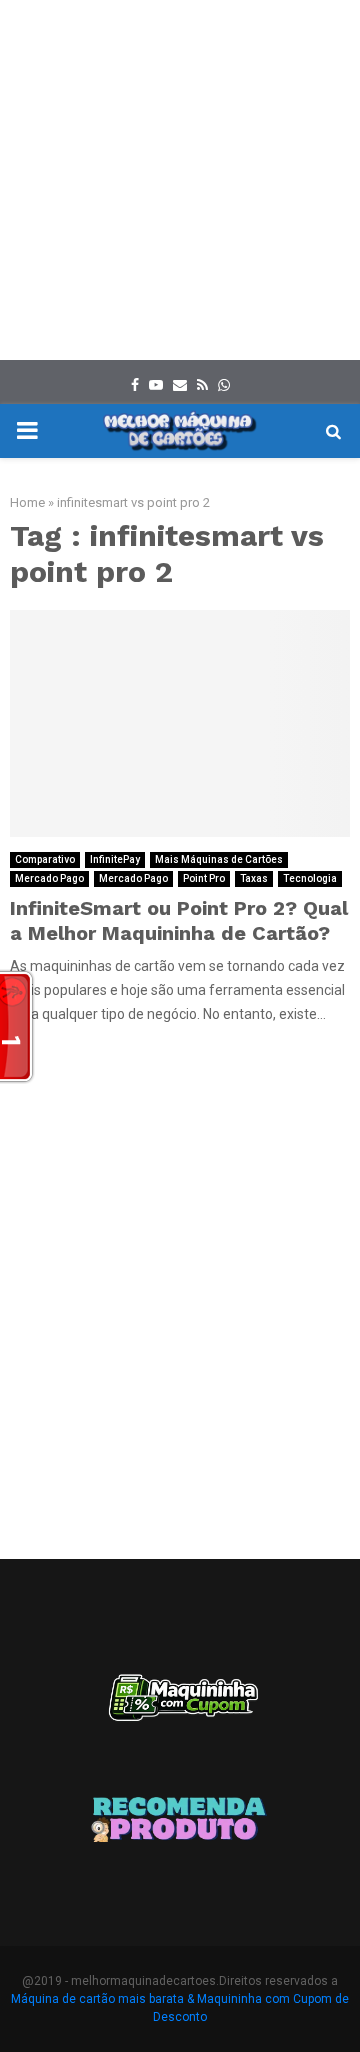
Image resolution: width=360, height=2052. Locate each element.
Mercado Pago (49, 878)
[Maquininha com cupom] (180, 1706)
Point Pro (204, 878)
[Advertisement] (180, 180)
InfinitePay (115, 859)
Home (27, 502)
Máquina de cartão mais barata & (102, 1999)
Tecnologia (310, 878)
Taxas (254, 878)
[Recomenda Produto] (180, 1823)
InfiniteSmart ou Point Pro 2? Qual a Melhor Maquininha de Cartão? (179, 920)
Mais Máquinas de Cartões (219, 859)
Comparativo (45, 859)
